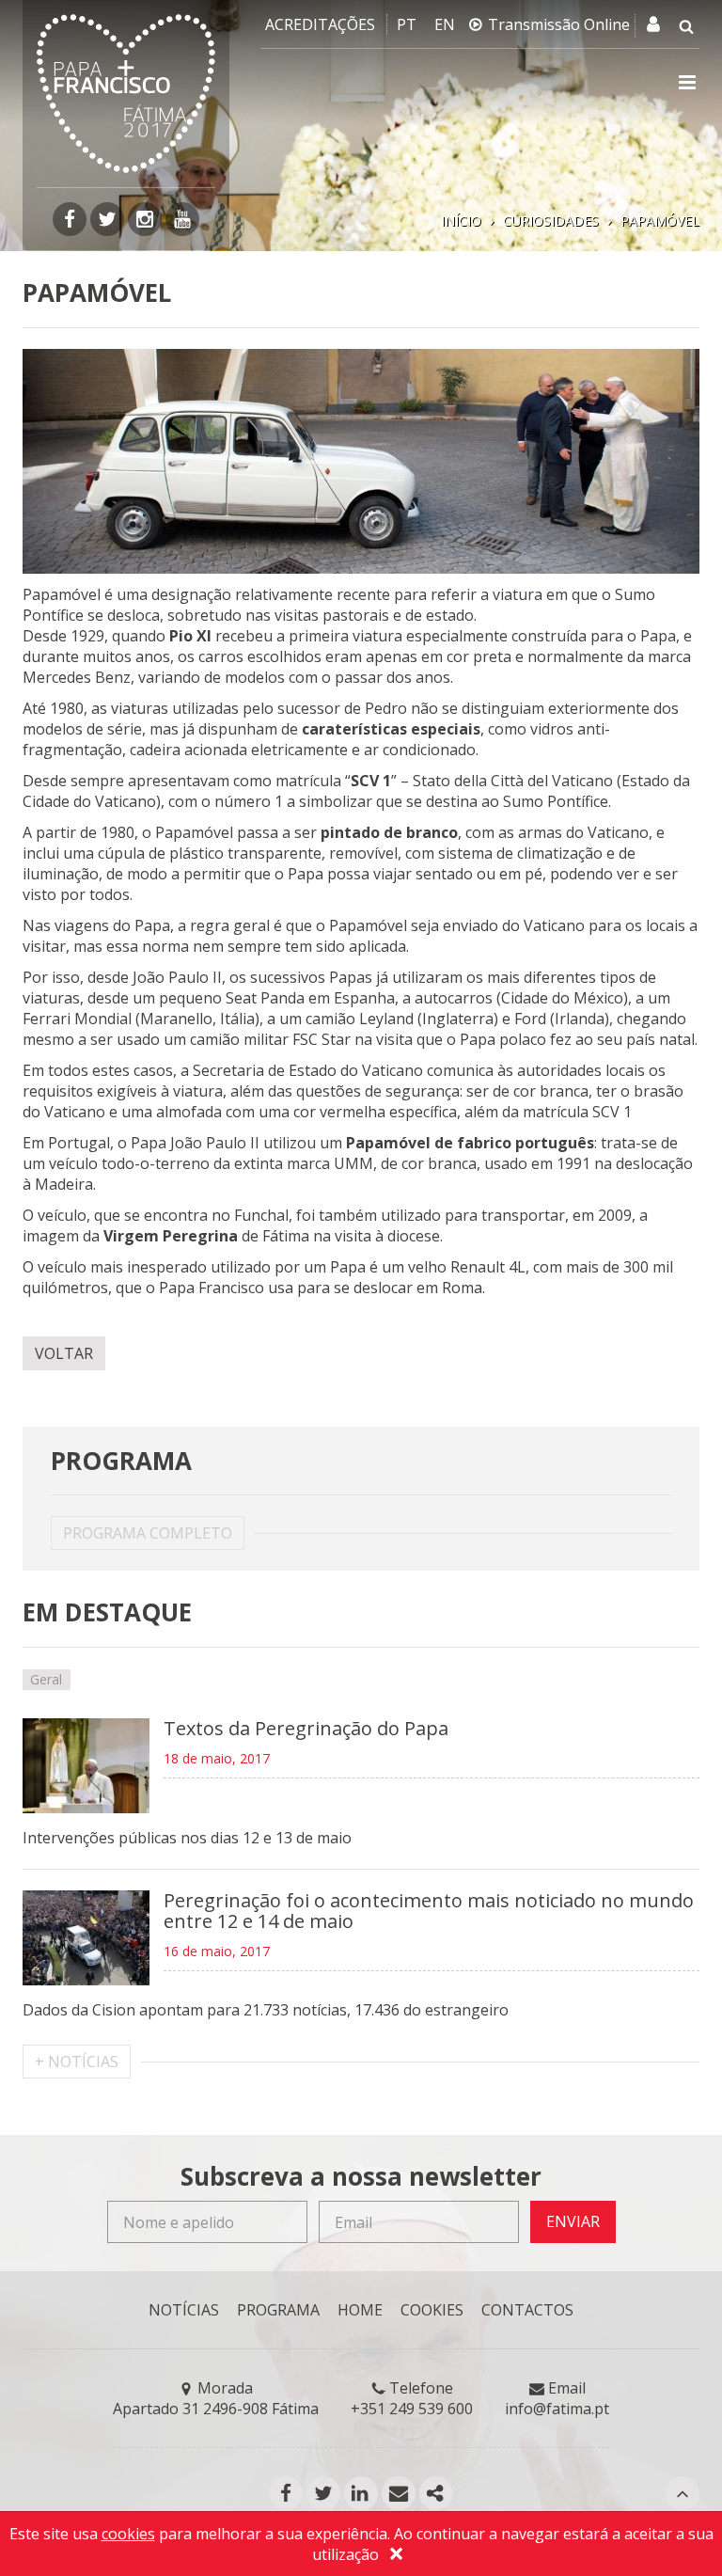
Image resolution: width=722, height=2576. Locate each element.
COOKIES (432, 2310)
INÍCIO (461, 221)
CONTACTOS (527, 2310)
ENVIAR (573, 2221)
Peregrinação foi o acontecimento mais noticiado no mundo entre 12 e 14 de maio (429, 1911)
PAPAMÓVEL (660, 221)
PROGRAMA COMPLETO (148, 1533)
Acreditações (320, 24)
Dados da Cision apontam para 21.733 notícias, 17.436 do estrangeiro (266, 2010)
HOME (360, 2310)
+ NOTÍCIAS (77, 2062)
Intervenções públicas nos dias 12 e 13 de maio (187, 1838)
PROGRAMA (278, 2310)
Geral (46, 1679)
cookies (128, 2534)
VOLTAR (64, 1353)
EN (445, 24)
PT (407, 24)
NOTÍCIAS (184, 2310)
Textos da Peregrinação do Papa (306, 1728)
